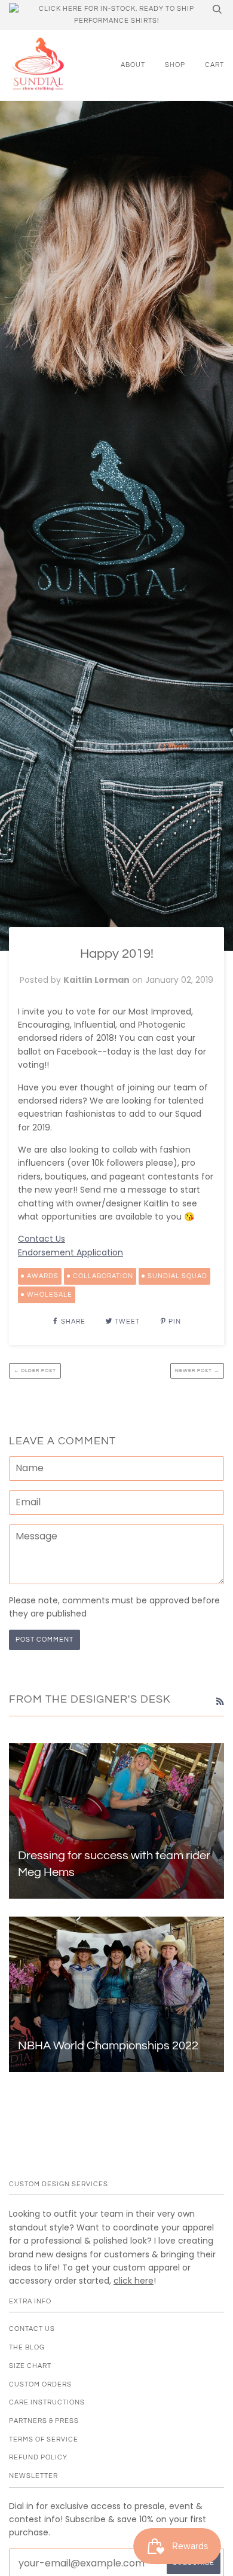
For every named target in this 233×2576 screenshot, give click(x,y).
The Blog (27, 2347)
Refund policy (38, 2457)
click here (134, 2281)
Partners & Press (44, 2421)
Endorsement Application (70, 1252)
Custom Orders (40, 2384)
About (133, 65)
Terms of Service (44, 2439)
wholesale (50, 1295)
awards (43, 1276)
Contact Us (42, 1239)
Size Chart (30, 2366)
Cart (214, 65)
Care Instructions (47, 2402)
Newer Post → (197, 1370)
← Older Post (35, 1370)
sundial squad (177, 1276)
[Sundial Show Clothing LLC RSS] (220, 1701)
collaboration (103, 1276)
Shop (175, 65)
